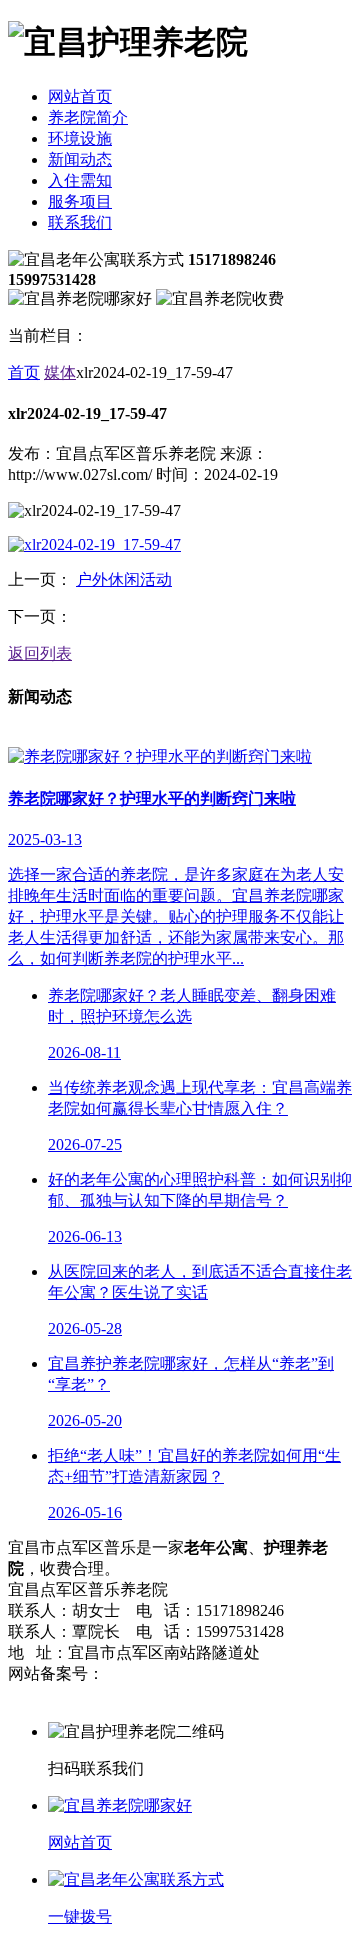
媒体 (60, 372)
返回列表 (40, 653)
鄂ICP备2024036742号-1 (187, 1673)
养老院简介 (88, 117)
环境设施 (80, 138)
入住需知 (80, 180)
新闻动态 (80, 159)
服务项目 (80, 201)
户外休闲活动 (124, 579)
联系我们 (80, 222)
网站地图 (306, 1673)
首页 (24, 372)
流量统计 (40, 1694)
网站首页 (80, 96)
